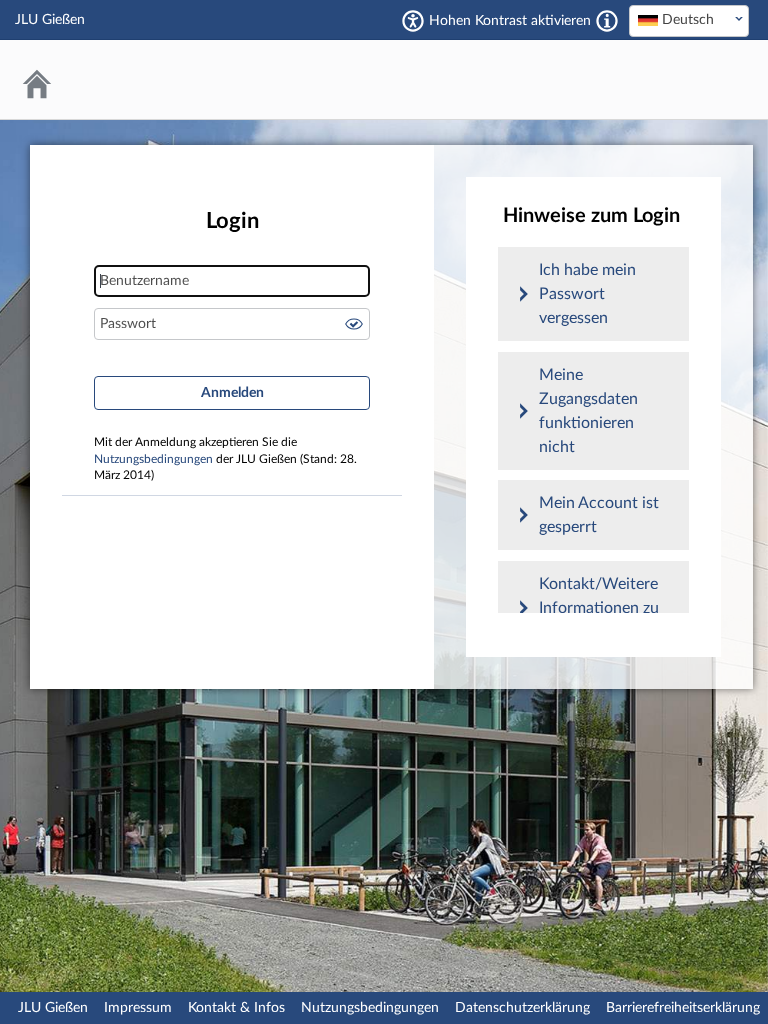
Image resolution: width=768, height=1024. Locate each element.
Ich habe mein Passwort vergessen (587, 294)
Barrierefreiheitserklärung (683, 1008)
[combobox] (689, 21)
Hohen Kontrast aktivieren (510, 21)
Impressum (138, 1008)
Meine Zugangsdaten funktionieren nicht (588, 411)
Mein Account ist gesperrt (599, 515)
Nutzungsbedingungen (153, 459)
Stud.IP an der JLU (673, 79)
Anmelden (232, 393)
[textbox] (689, 20)
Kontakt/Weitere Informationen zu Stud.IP (599, 608)
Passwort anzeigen (354, 324)
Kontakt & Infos (236, 1008)
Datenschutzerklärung (522, 1008)
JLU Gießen (53, 1008)
